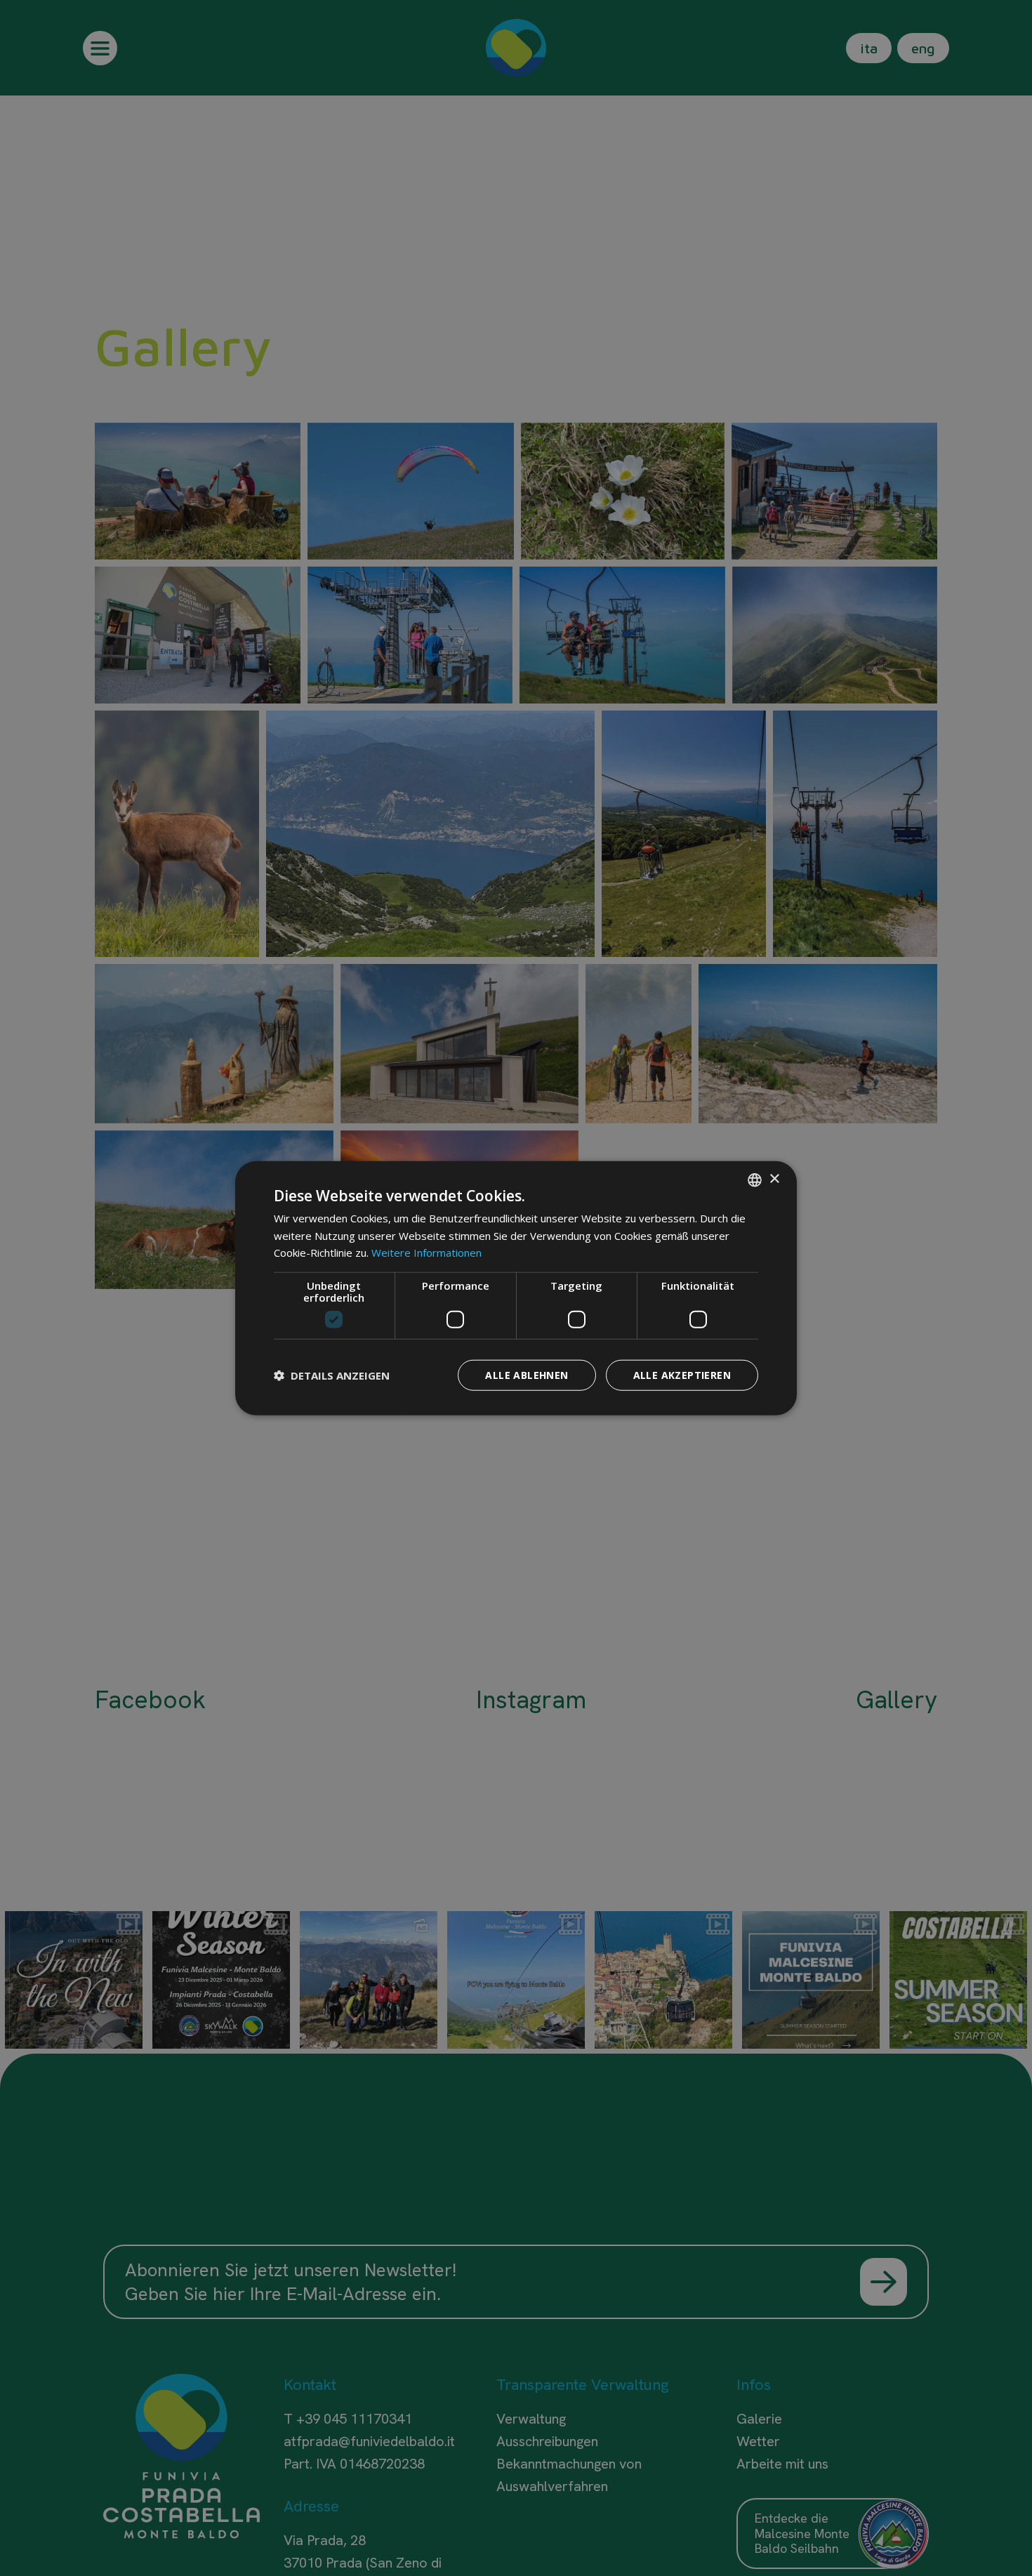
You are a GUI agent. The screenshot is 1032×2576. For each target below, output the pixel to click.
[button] (332, 1375)
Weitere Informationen (426, 1253)
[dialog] (516, 1288)
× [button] (774, 1179)
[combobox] (755, 1180)
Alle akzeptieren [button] (682, 1375)
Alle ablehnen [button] (527, 1375)
